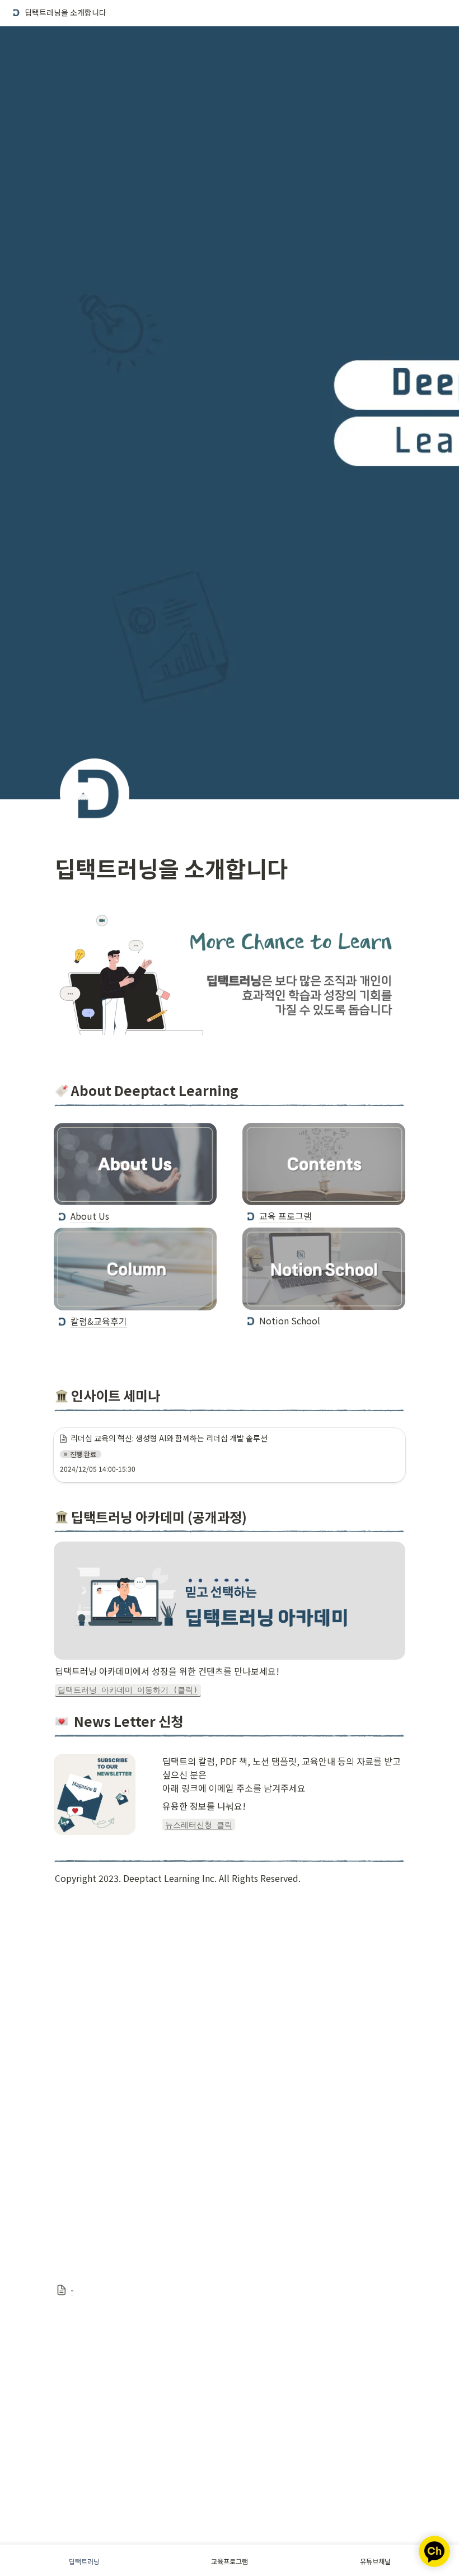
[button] (58, 13)
